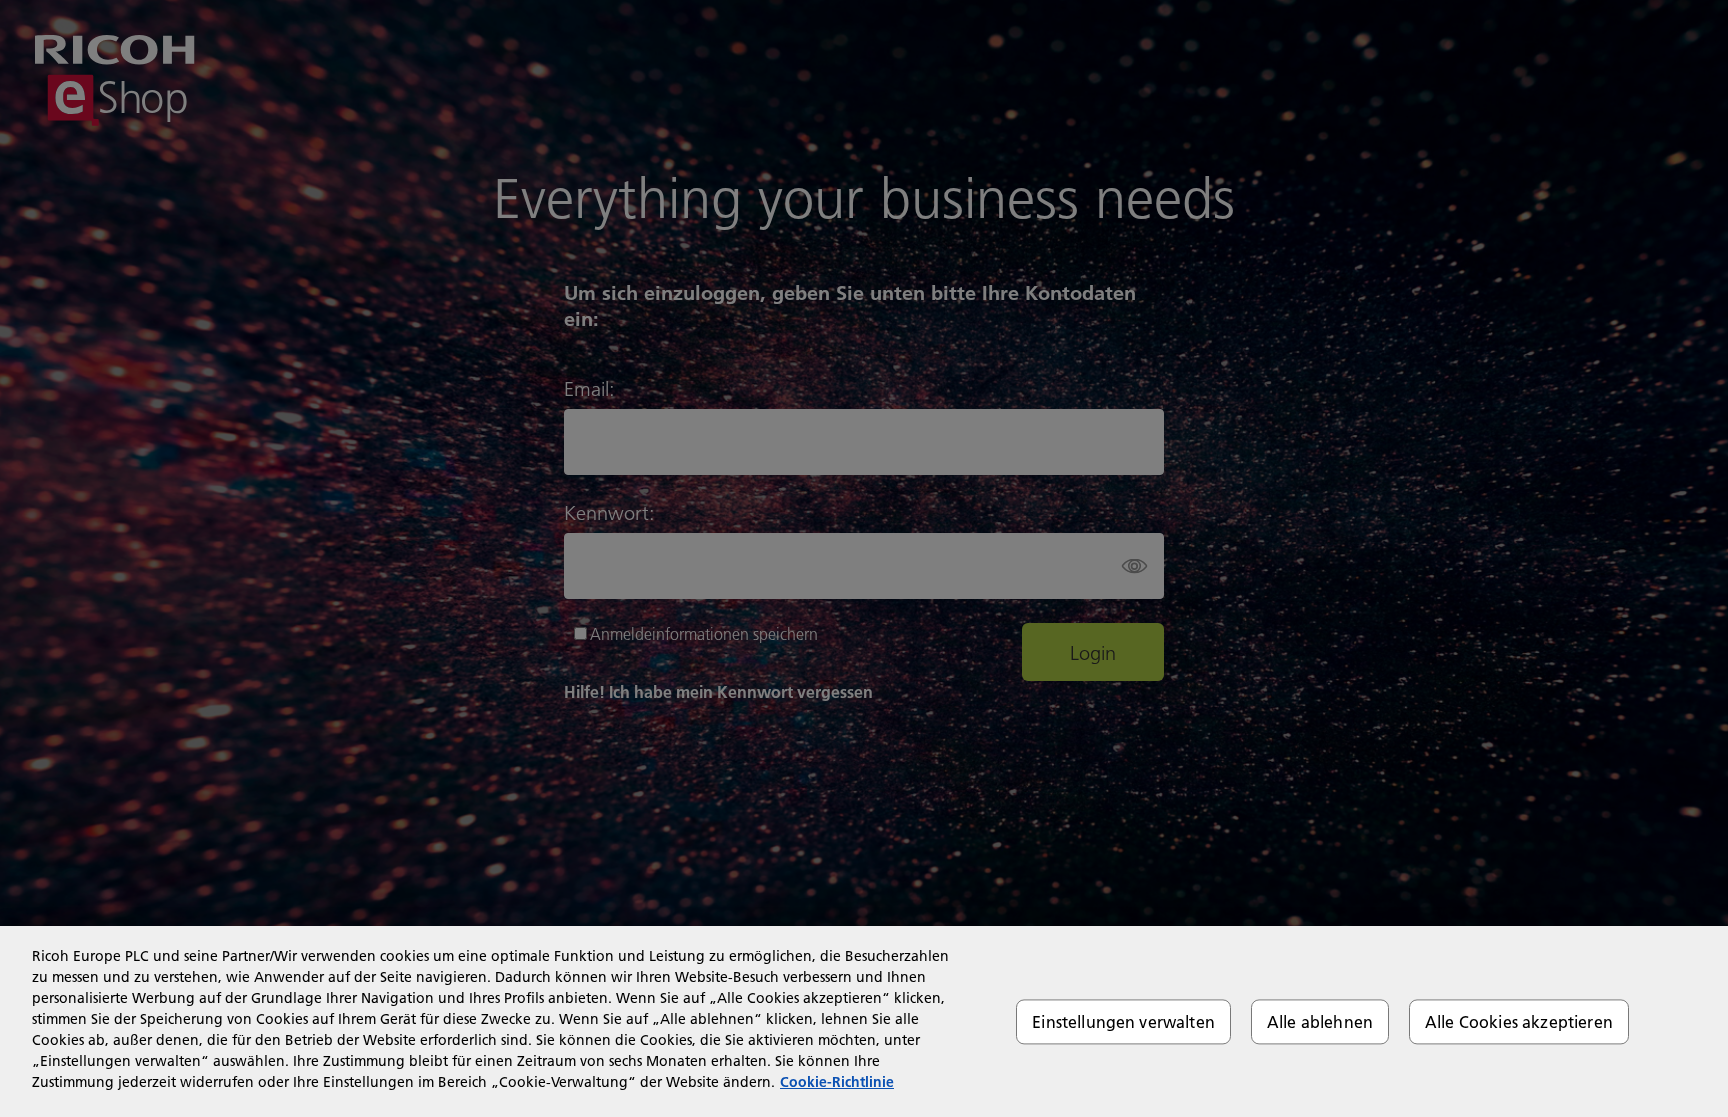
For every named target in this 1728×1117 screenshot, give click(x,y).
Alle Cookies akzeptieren (1519, 1021)
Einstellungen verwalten (1123, 1021)
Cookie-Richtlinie (837, 1082)
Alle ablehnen (1320, 1021)
